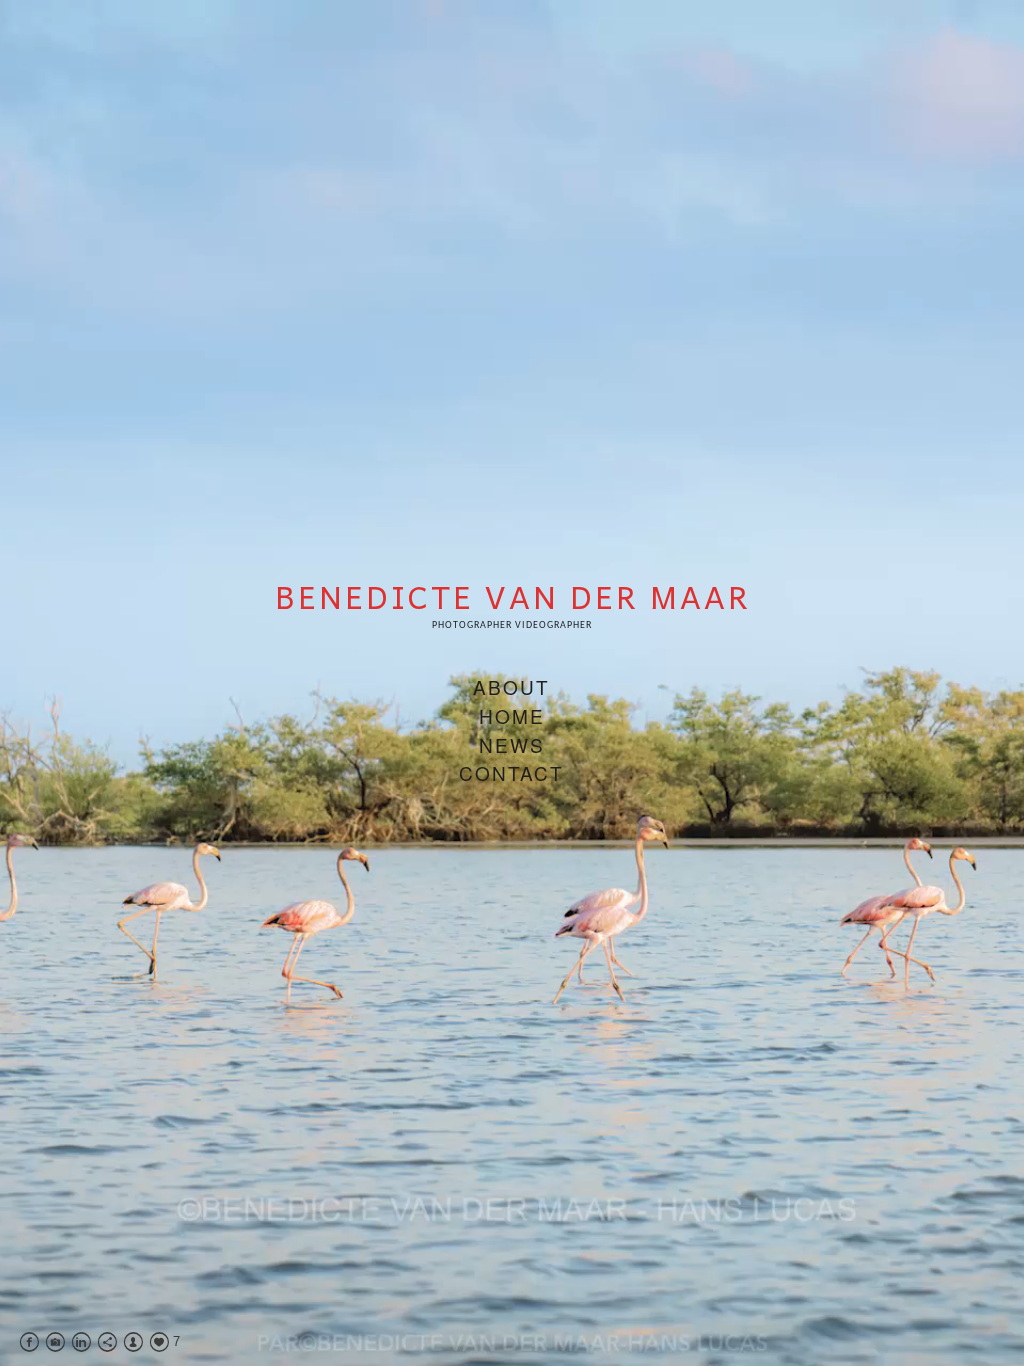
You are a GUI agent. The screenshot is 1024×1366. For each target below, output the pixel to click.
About (511, 686)
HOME (512, 715)
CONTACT (511, 772)
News (512, 744)
